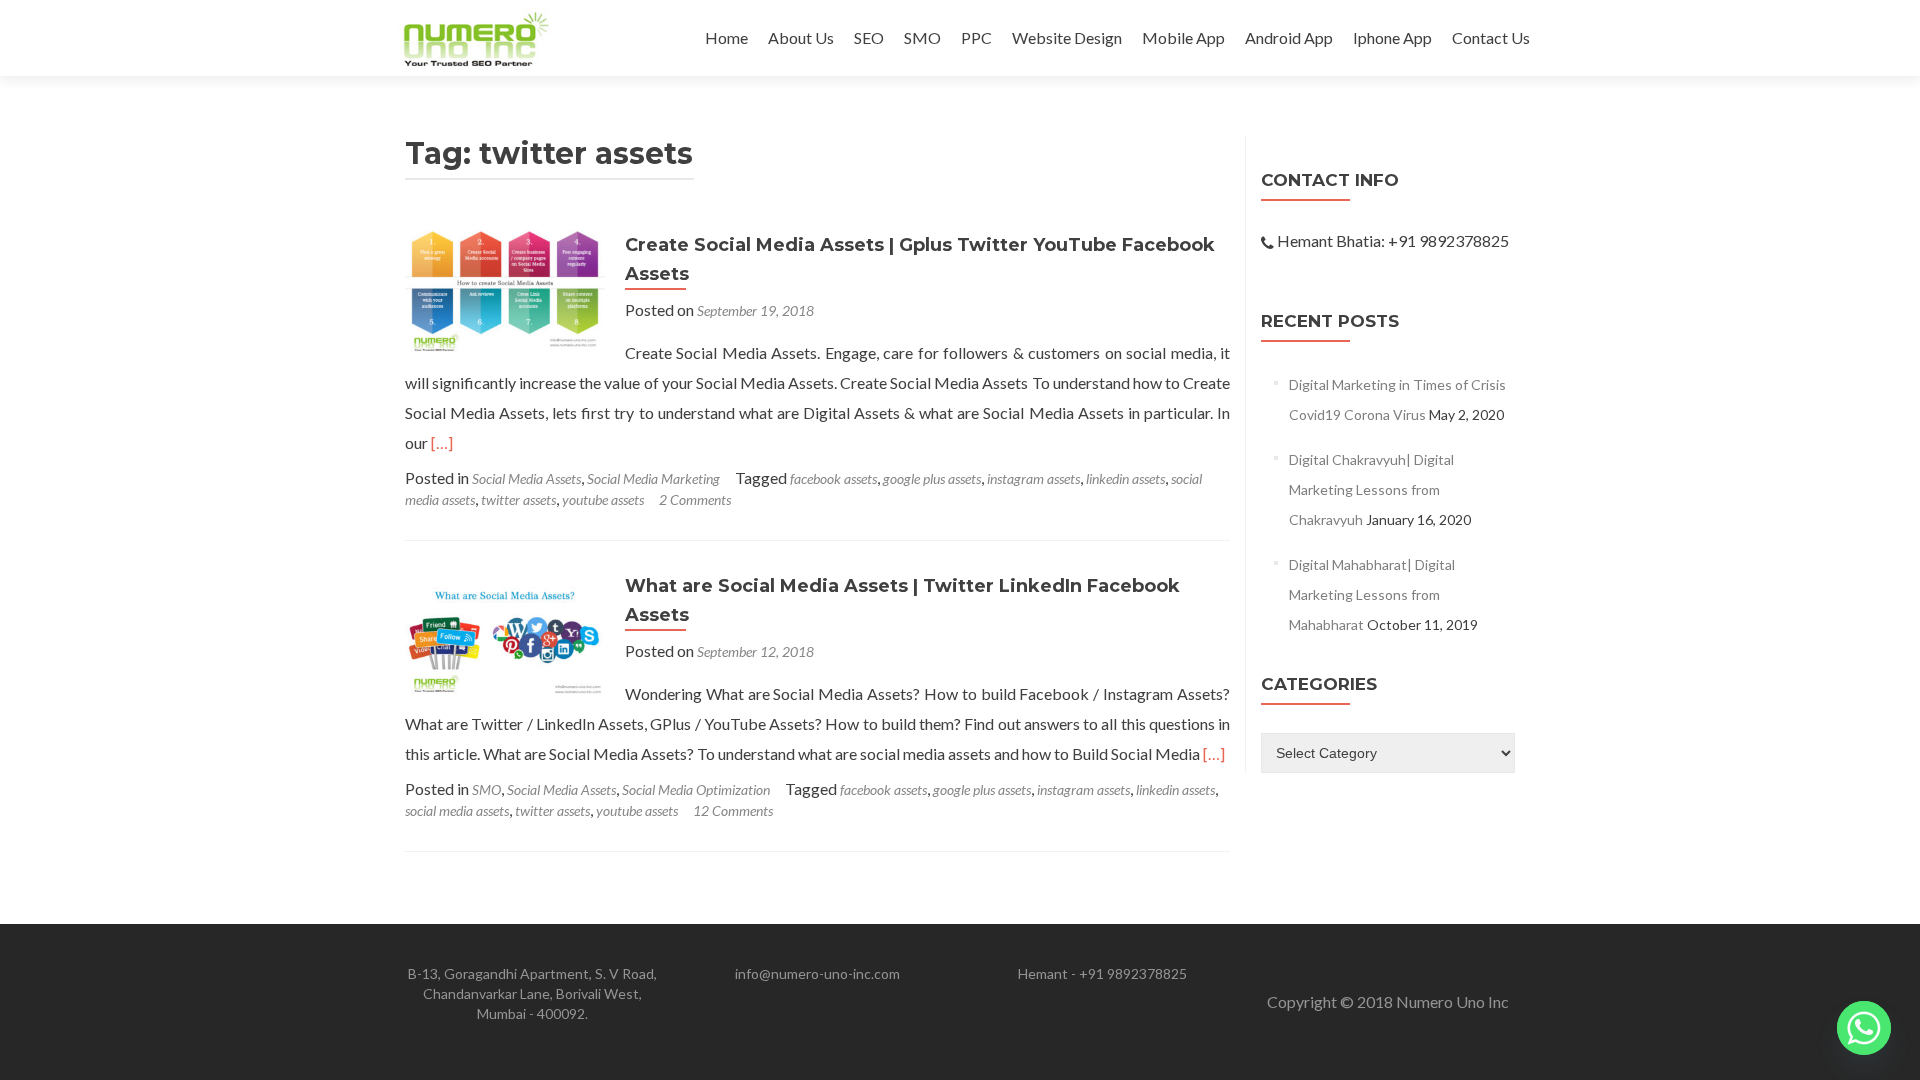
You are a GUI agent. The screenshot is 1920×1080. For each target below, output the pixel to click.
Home (726, 37)
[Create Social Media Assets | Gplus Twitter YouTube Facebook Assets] (505, 290)
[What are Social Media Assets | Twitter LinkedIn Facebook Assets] (505, 631)
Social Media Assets (526, 478)
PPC (976, 37)
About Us (801, 37)
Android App (1289, 37)
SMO (922, 37)
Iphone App (1392, 37)
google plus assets (932, 478)
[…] (442, 442)
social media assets (457, 810)
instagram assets (1033, 478)
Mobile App (1183, 37)
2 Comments (695, 499)
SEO (869, 37)
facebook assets (833, 478)
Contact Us (1491, 37)
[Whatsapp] (1864, 1028)
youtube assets (603, 499)
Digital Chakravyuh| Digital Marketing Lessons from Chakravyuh (1371, 489)
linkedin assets (1125, 478)
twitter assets (518, 499)
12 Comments (733, 810)
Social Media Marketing (653, 478)
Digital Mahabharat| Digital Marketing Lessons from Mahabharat (1372, 594)
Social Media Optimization (696, 789)
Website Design (1067, 37)
